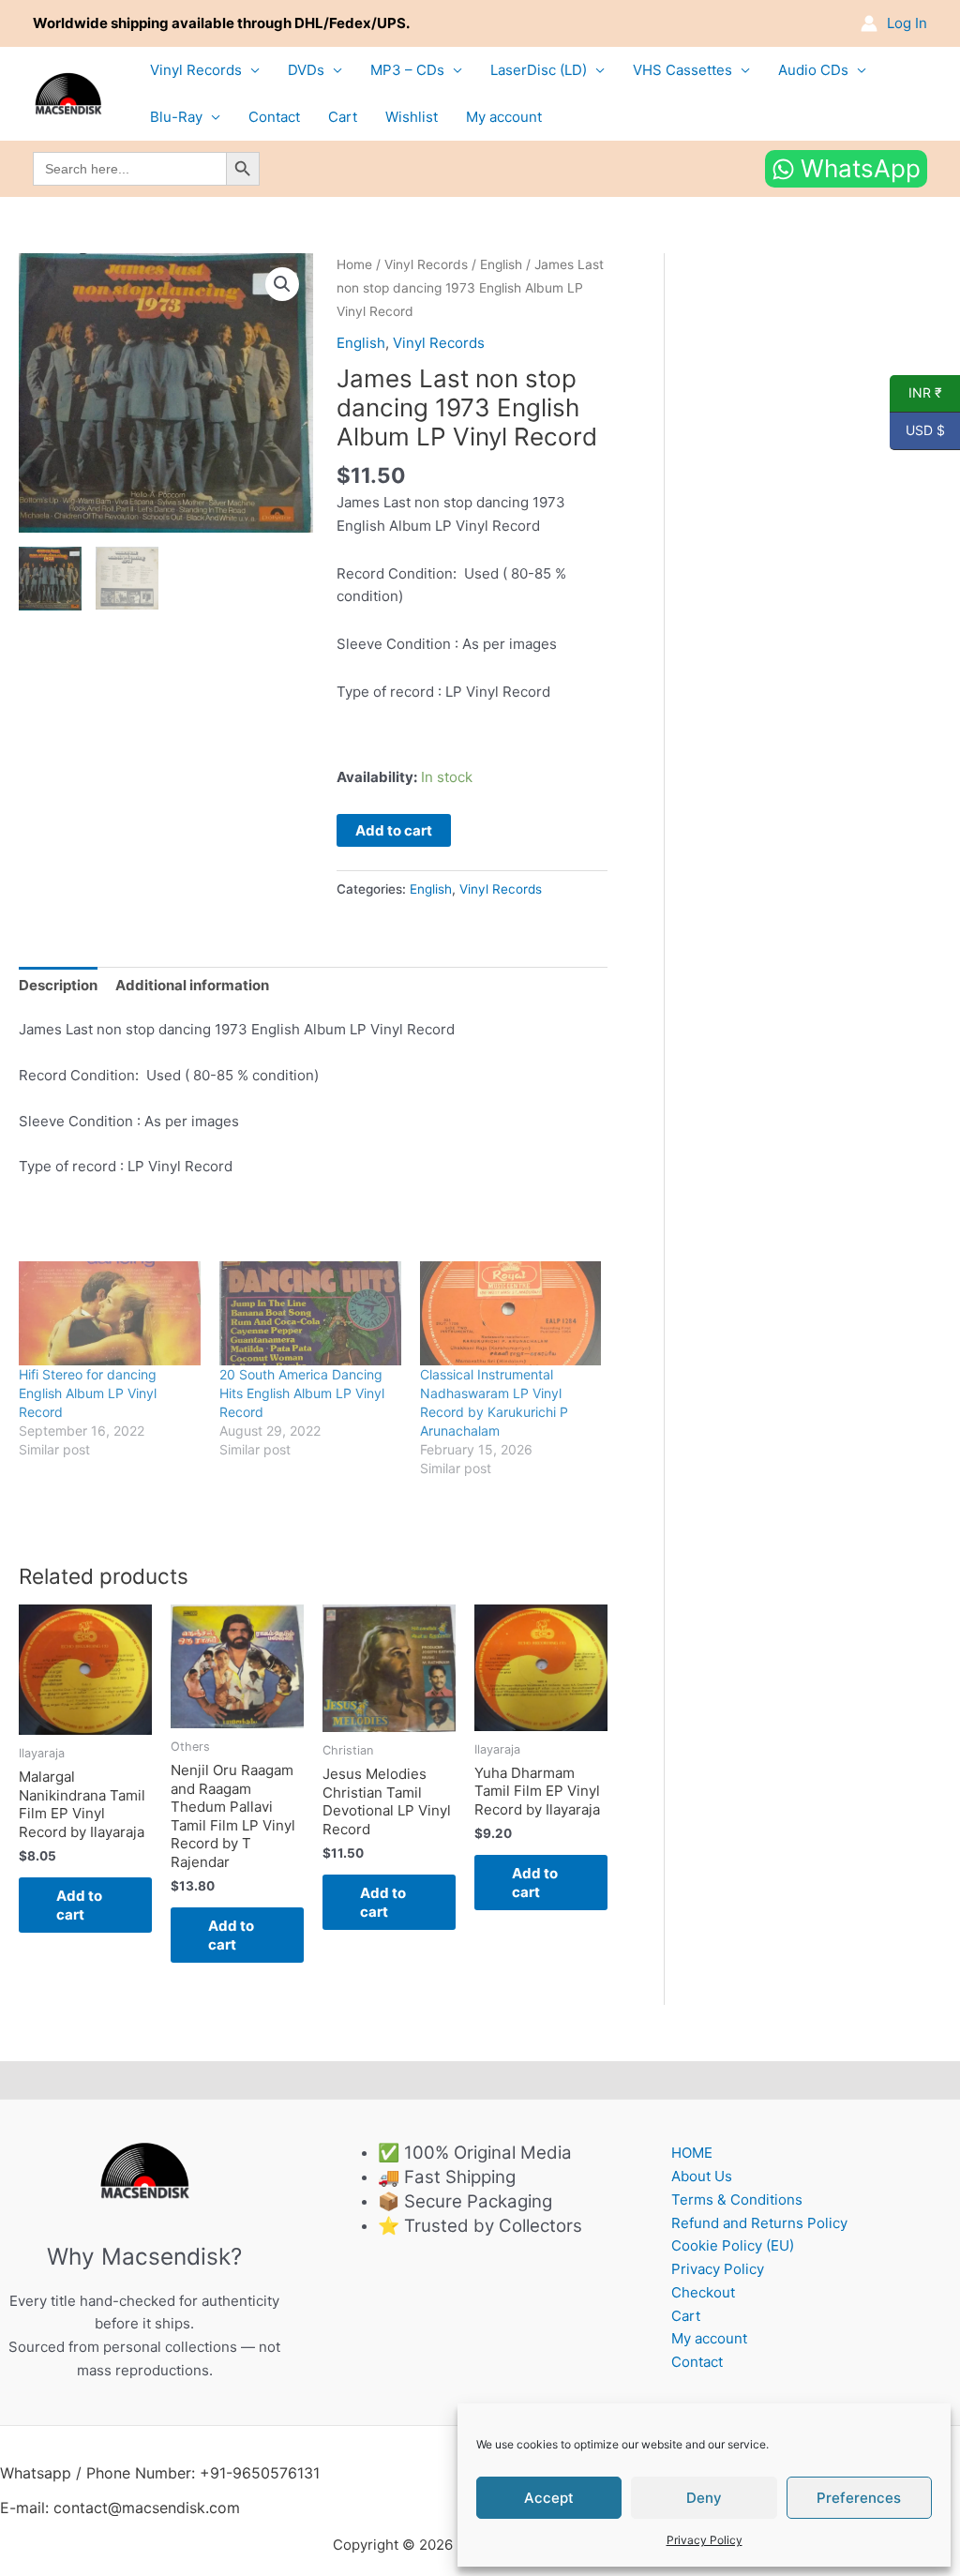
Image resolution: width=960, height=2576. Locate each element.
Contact (274, 117)
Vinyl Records (196, 70)
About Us (702, 2176)
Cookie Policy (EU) (733, 2245)
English (501, 264)
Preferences (859, 2498)
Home (354, 264)
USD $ (917, 430)
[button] (282, 284)
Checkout (703, 2292)
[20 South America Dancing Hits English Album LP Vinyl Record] (310, 1313)
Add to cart (394, 830)
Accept (549, 2498)
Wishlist (412, 117)
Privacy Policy (705, 2540)
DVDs (306, 70)
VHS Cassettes (682, 70)
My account (504, 117)
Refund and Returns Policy (759, 2223)
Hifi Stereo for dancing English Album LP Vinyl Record (88, 1393)
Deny (704, 2498)
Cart (343, 117)
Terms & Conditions (737, 2199)
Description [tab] (58, 985)
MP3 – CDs (407, 70)
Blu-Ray (176, 117)
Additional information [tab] (192, 985)
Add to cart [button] (79, 1905)
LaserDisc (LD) (539, 70)
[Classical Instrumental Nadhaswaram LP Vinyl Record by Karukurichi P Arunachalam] (511, 1313)
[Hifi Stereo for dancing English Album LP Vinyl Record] (110, 1313)
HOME (692, 2153)
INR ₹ (916, 393)
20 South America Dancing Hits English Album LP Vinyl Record (302, 1393)
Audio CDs (813, 70)
